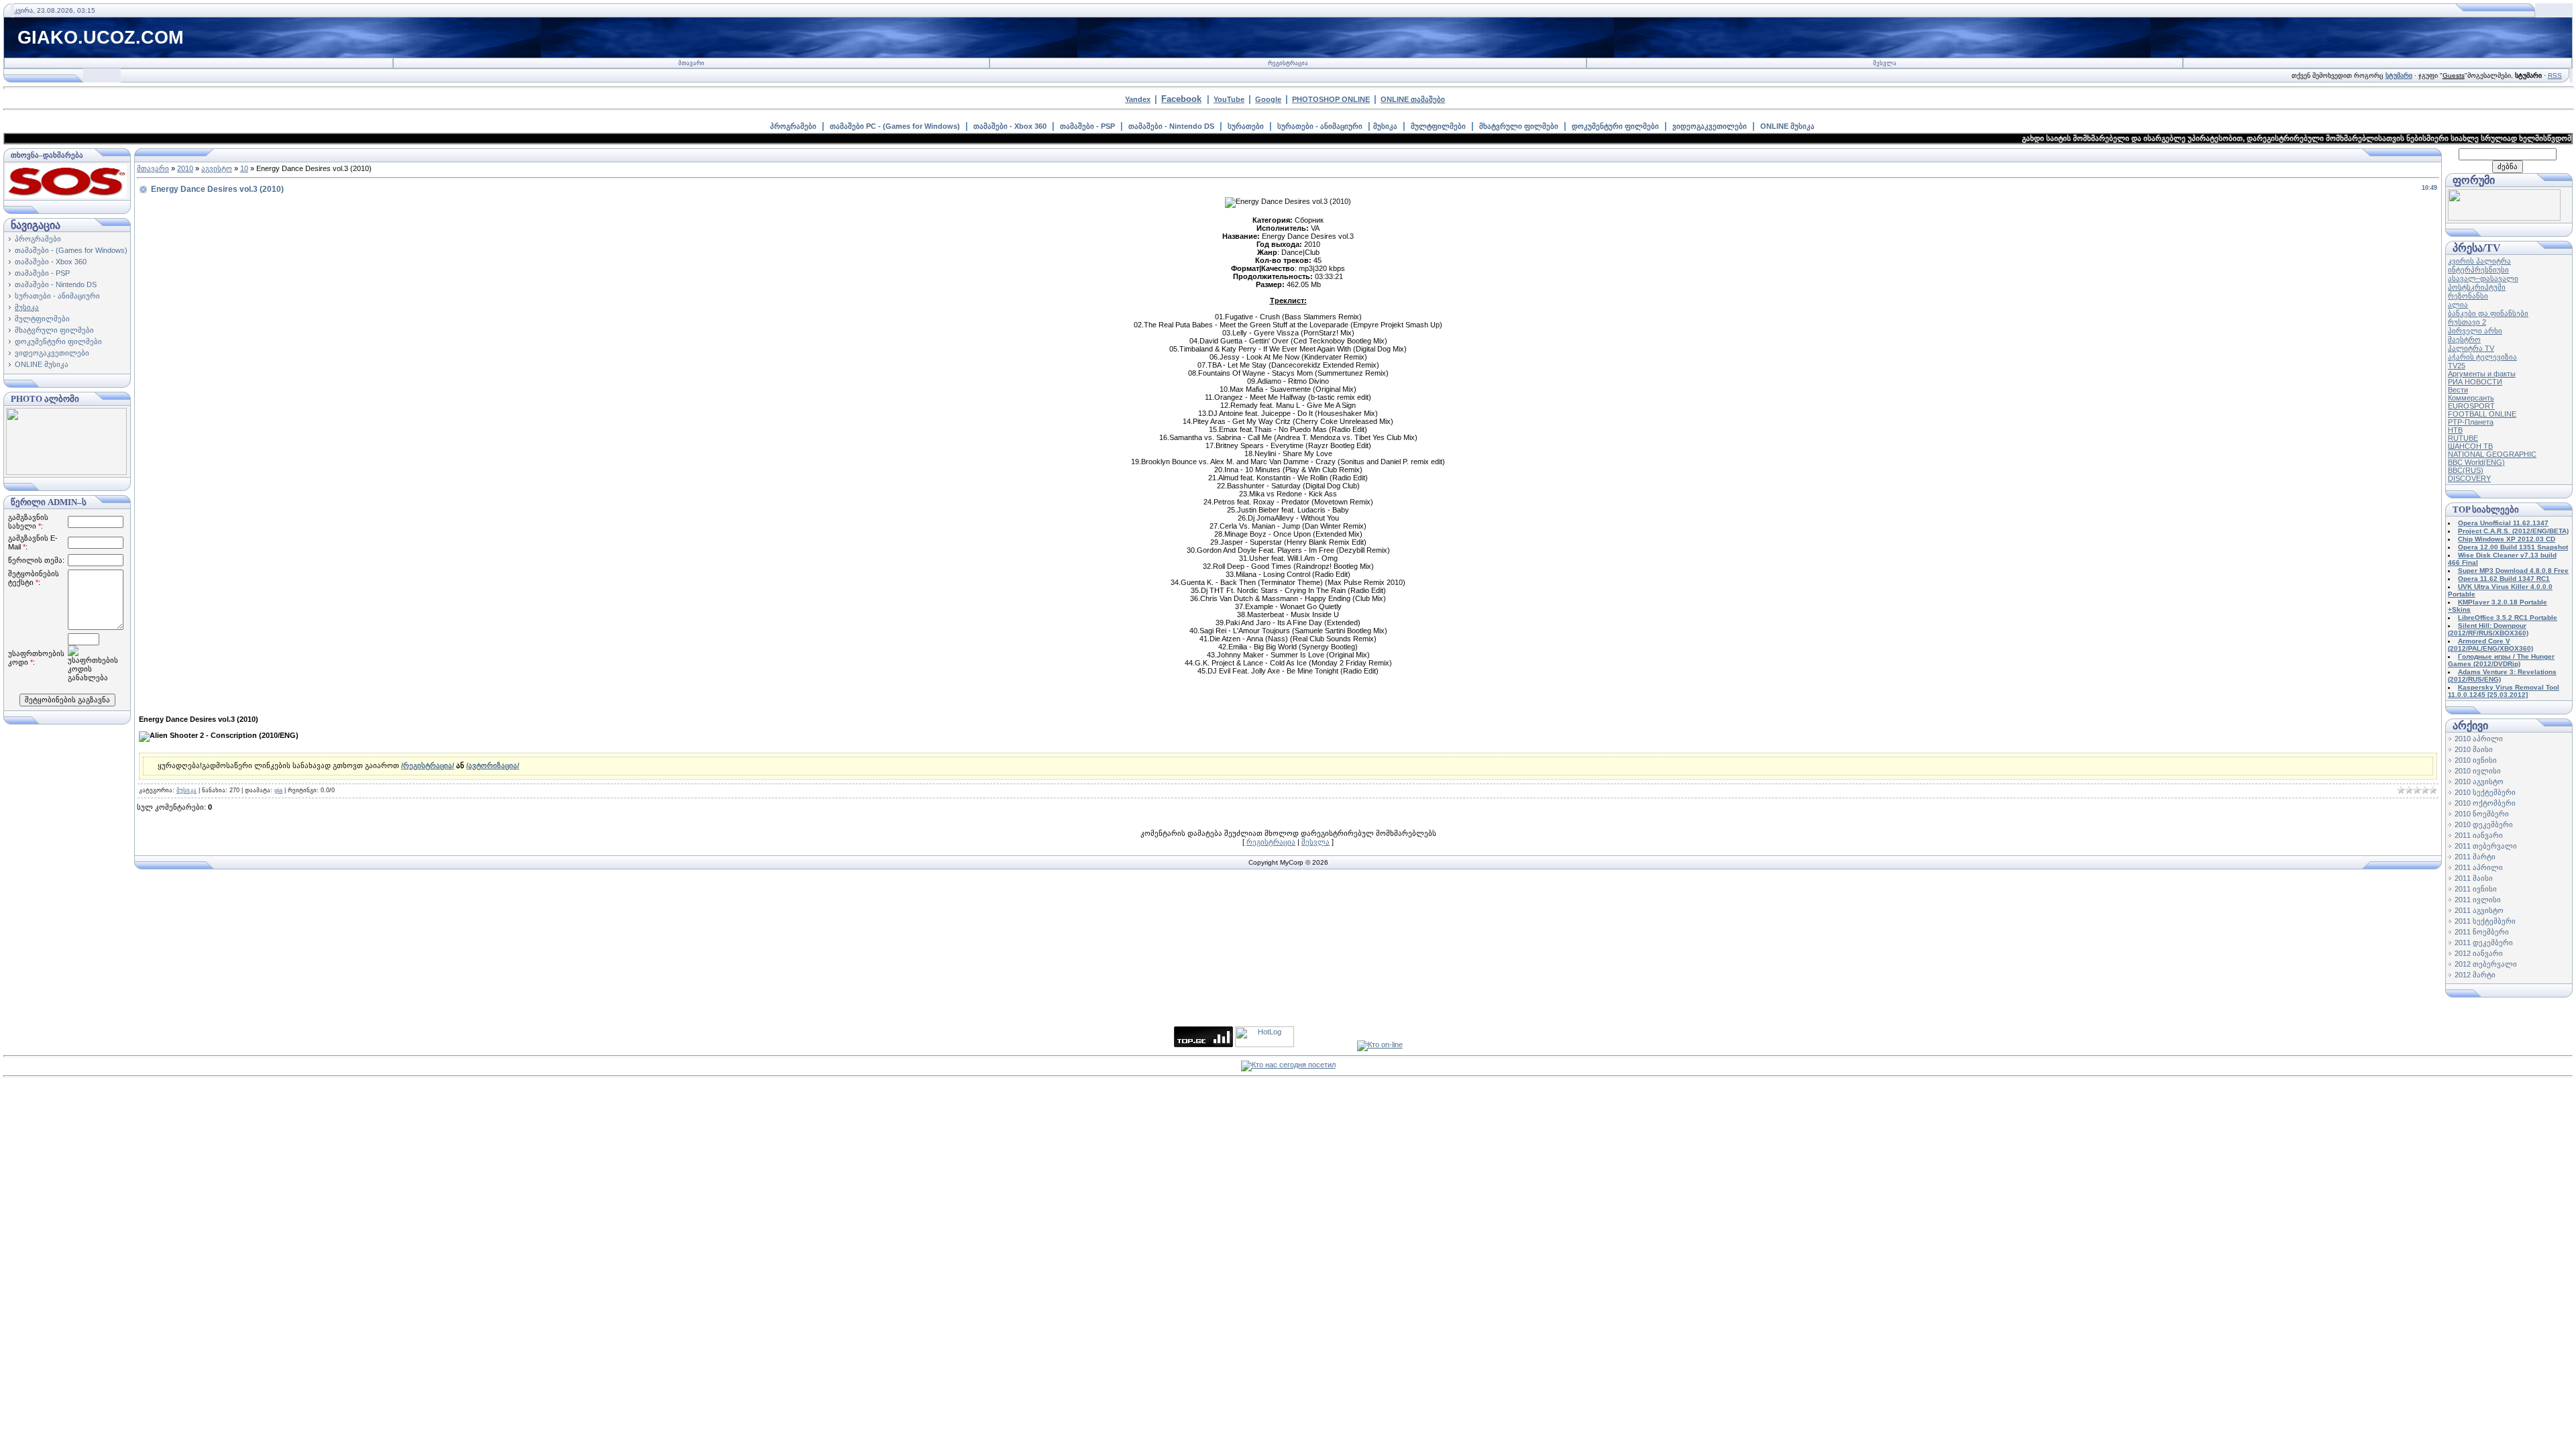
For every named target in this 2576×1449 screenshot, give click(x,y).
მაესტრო (2464, 339)
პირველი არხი (2475, 331)
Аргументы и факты (2482, 374)
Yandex (1138, 99)
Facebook (1181, 99)
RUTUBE (2463, 438)
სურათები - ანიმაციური (1320, 126)
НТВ (2455, 430)
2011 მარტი (2475, 857)
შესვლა (1885, 63)
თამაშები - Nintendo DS (1171, 126)
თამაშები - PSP (1087, 126)
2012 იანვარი (2479, 953)
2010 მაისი (2474, 749)
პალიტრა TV (2471, 348)
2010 (185, 168)
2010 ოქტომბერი (2485, 803)
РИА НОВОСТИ (2475, 382)
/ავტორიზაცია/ (493, 765)
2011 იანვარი (2479, 835)
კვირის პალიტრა (2479, 261)
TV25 (2457, 366)
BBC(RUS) (2466, 470)
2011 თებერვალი (2486, 846)
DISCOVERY (2469, 478)
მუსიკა (1385, 126)
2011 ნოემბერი (2482, 932)
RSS (2555, 75)
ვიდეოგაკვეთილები (1710, 126)
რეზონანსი (2468, 296)
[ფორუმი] (2504, 218)
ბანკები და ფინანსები (2488, 313)
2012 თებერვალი (2486, 964)
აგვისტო (217, 168)
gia (278, 790)
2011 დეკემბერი (2484, 943)
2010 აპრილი (2479, 739)
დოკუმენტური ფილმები (1615, 126)
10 (244, 168)
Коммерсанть (2471, 398)
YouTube (1229, 99)
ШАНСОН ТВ (2470, 446)
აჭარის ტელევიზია (2482, 357)
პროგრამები (793, 126)
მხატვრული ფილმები (1519, 126)
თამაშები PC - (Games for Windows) (895, 126)
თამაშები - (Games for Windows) (71, 250)
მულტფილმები (1438, 126)
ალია (2458, 305)
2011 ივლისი (2478, 900)
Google (1268, 99)
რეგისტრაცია (1288, 63)
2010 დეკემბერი (2484, 824)
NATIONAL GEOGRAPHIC (2492, 454)
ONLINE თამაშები (1413, 99)
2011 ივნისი (2476, 889)
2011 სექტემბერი (2485, 921)
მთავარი (691, 63)
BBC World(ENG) (2476, 462)
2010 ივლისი (2478, 771)
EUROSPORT (2471, 406)
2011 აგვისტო (2479, 910)
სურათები (1246, 126)
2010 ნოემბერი (2482, 814)
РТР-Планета (2471, 422)
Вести (2458, 390)
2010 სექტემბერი (2485, 792)
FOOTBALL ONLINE (2482, 414)
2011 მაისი (2474, 878)
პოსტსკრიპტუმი (2477, 287)
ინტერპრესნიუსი (2478, 270)
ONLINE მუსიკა (1787, 126)
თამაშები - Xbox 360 (1010, 126)
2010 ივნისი (2476, 760)
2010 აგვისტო (2479, 782)
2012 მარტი (2475, 975)
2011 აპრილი (2479, 867)
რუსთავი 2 (2467, 322)
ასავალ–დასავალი (2483, 278)
